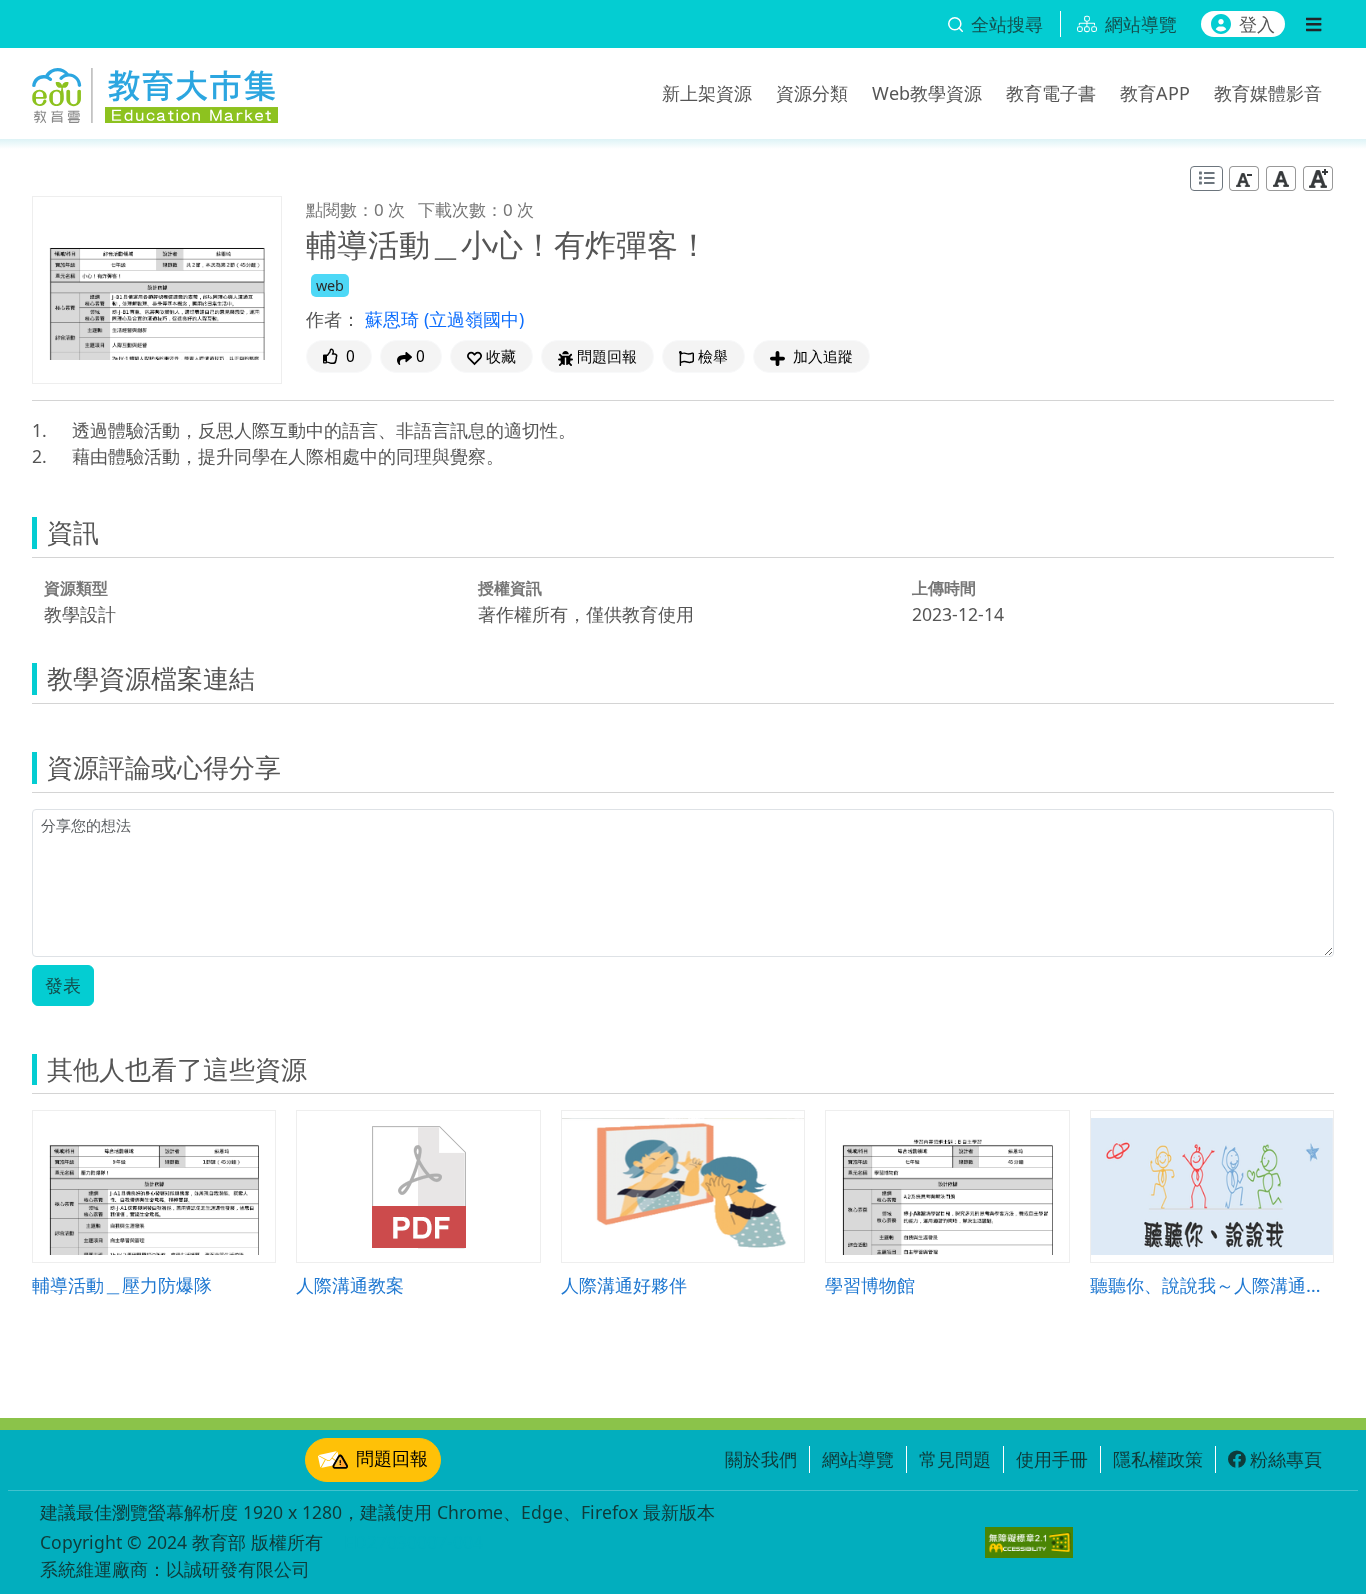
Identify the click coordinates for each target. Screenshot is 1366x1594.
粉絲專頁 (1286, 1459)
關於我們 (761, 1459)
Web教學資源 (927, 93)
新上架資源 (707, 93)
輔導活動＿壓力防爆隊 (122, 1284)
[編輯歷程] (1206, 178)
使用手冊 (1052, 1459)
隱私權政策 (1158, 1459)
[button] (491, 356)
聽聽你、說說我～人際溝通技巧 (1212, 1284)
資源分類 (812, 93)
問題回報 (392, 1458)
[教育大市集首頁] (155, 90)
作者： (333, 319)
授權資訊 (510, 588)
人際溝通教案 (350, 1284)
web (330, 285)
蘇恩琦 (394, 319)
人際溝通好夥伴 (624, 1284)
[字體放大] (1318, 178)
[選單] (1313, 24)
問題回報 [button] (607, 356)
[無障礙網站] (1029, 1542)
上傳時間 (944, 588)
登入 (1257, 24)
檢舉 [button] (713, 356)
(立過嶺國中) (474, 319)
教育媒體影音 (1268, 93)
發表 (63, 985)
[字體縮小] (1244, 178)
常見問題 (955, 1459)
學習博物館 (870, 1284)
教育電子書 (1051, 93)
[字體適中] (1281, 178)
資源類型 (76, 588)
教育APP (1155, 93)
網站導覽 (858, 1459)
